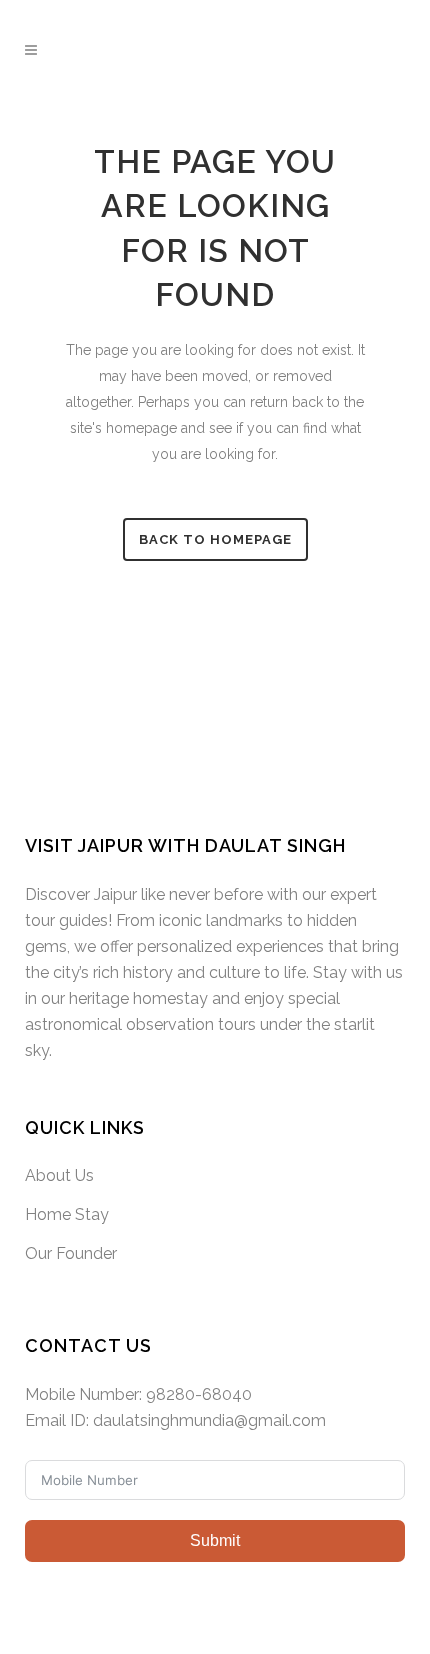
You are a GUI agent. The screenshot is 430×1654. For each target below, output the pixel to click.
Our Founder (71, 1253)
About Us (59, 1175)
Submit (215, 1540)
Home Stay (67, 1214)
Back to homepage (215, 539)
